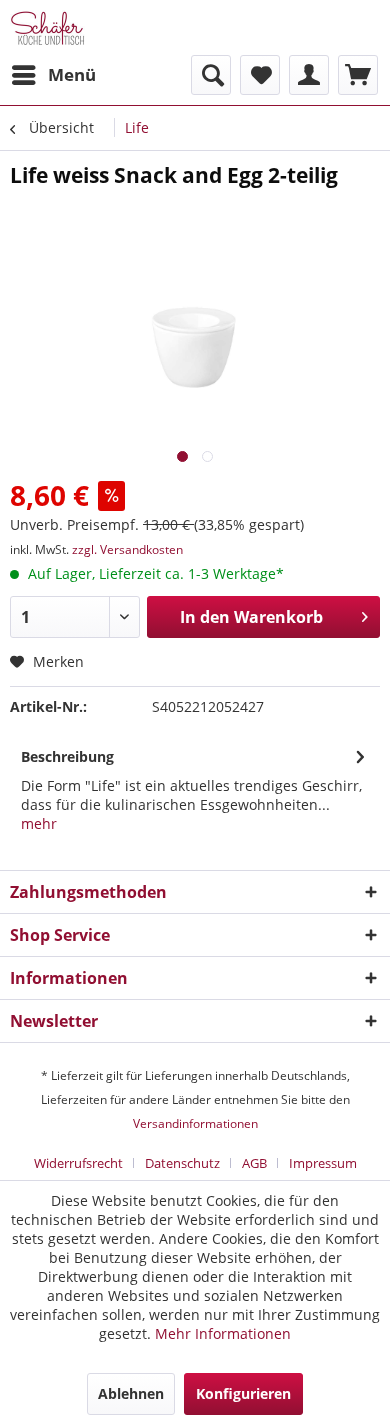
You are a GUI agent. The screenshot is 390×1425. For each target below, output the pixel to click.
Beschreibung (67, 756)
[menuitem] (53, 75)
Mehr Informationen (223, 1333)
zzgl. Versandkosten (127, 549)
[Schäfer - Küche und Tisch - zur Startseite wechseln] (47, 27)
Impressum (323, 1163)
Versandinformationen (195, 1123)
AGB (254, 1163)
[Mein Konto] (309, 75)
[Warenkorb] (358, 75)
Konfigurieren (243, 1393)
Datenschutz (182, 1163)
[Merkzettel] (260, 75)
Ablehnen (131, 1393)
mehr (39, 823)
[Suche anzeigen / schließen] (211, 75)
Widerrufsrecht (78, 1163)
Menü (72, 74)
